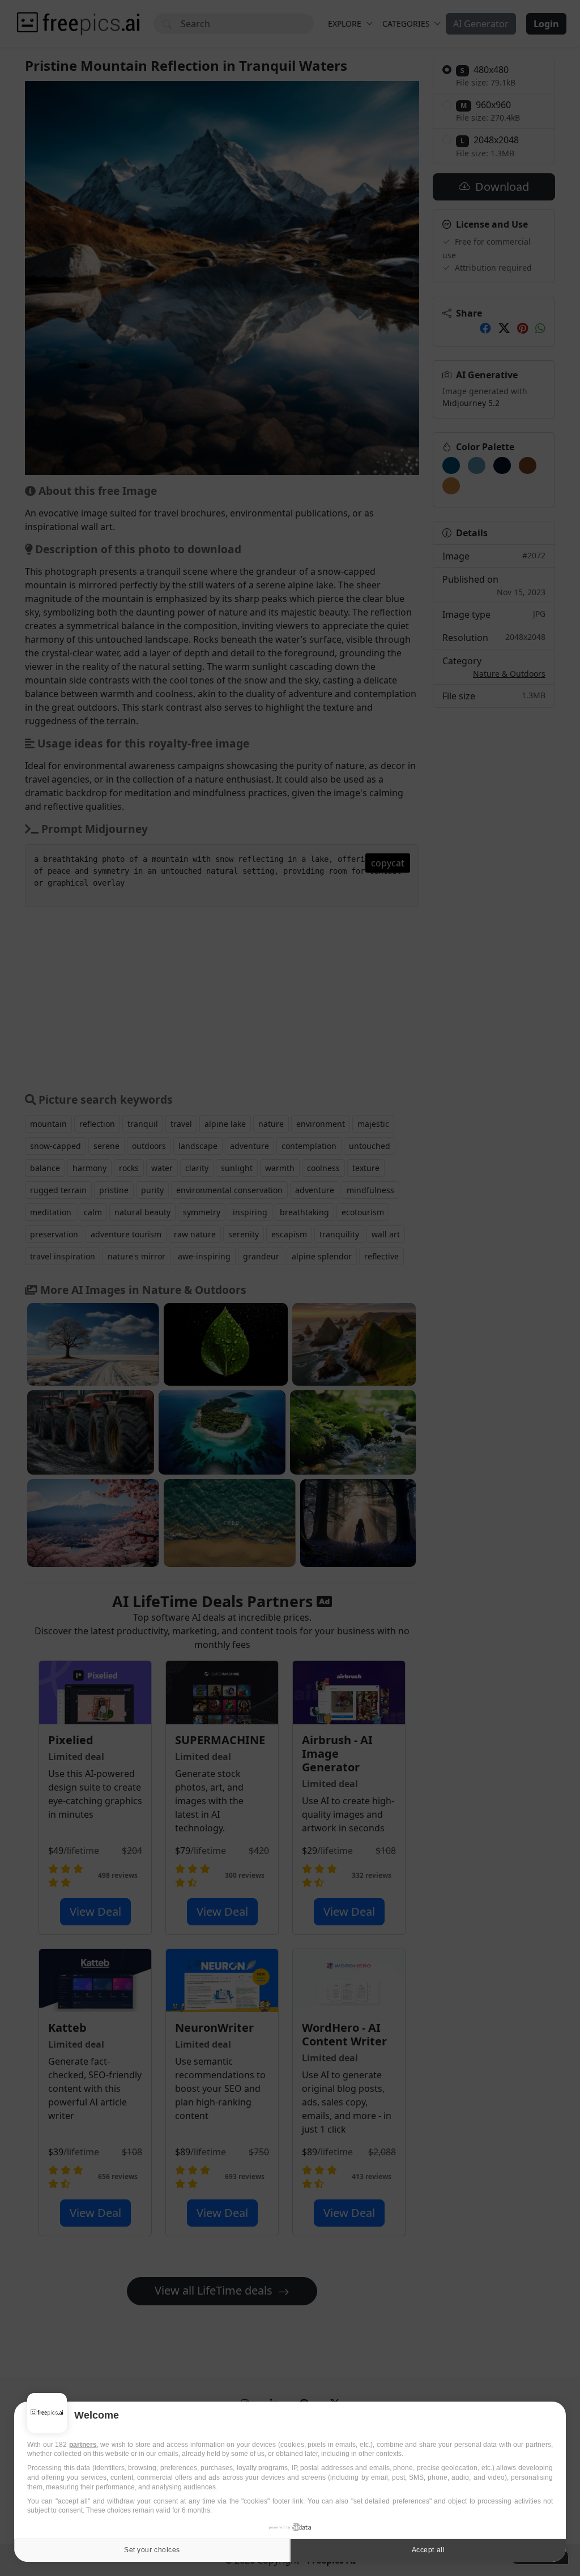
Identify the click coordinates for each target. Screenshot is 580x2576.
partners (83, 2445)
